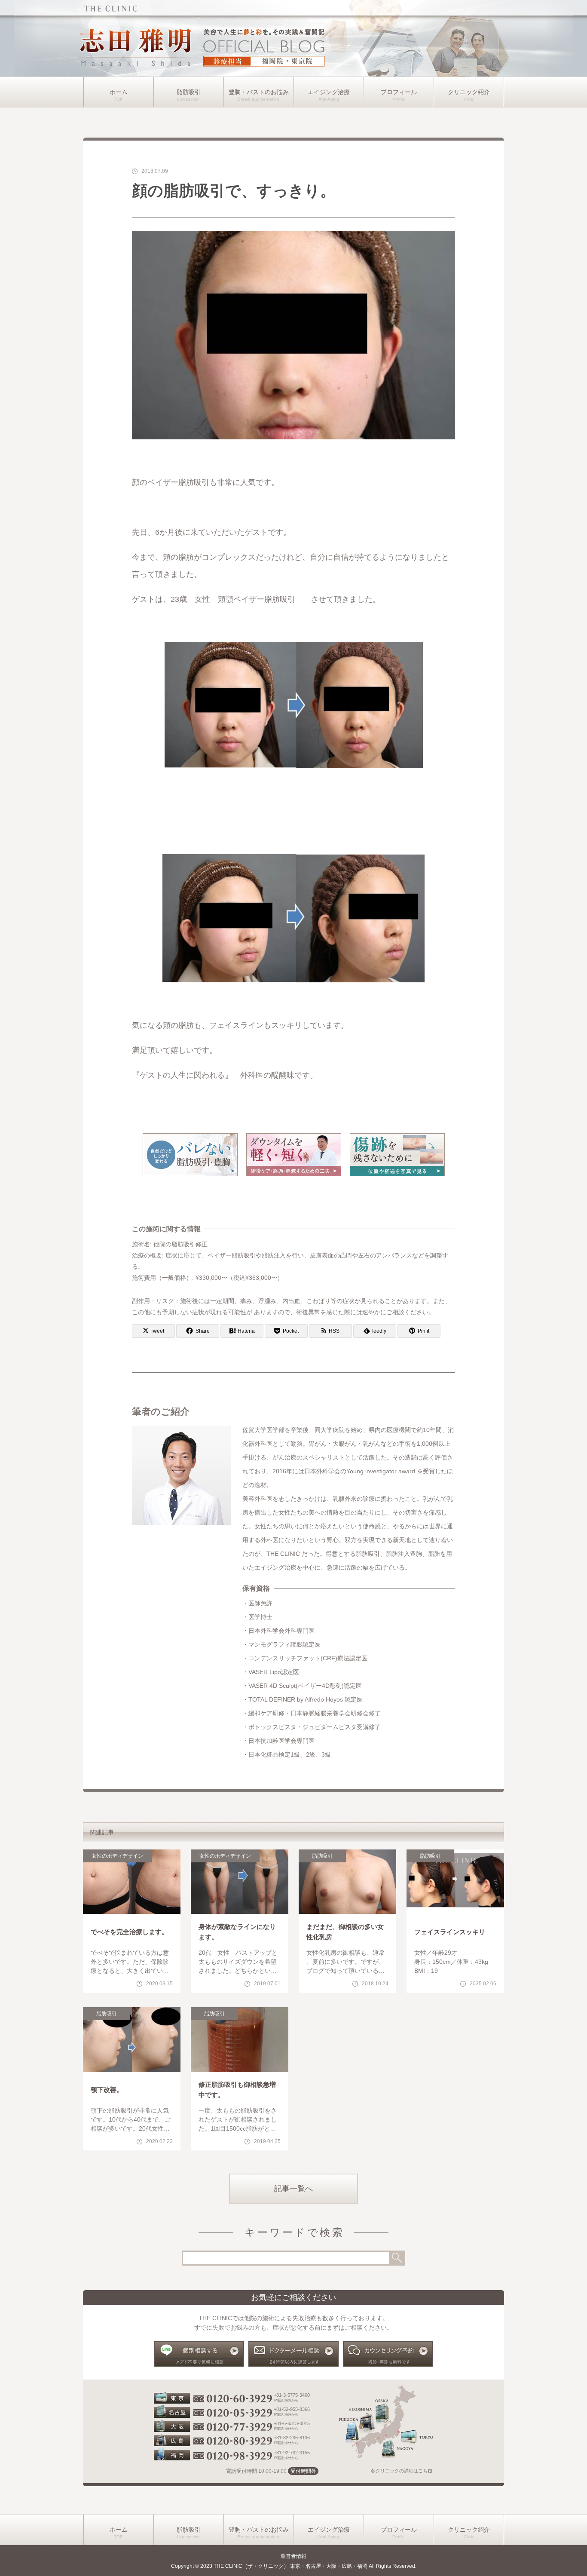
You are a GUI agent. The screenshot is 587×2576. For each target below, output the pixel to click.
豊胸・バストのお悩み (259, 92)
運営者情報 (293, 2556)
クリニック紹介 (469, 92)
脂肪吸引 (189, 92)
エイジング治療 (329, 92)
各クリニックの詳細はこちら (402, 2471)
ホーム (119, 92)
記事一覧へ (293, 2189)
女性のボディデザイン (117, 1856)
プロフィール (399, 92)
